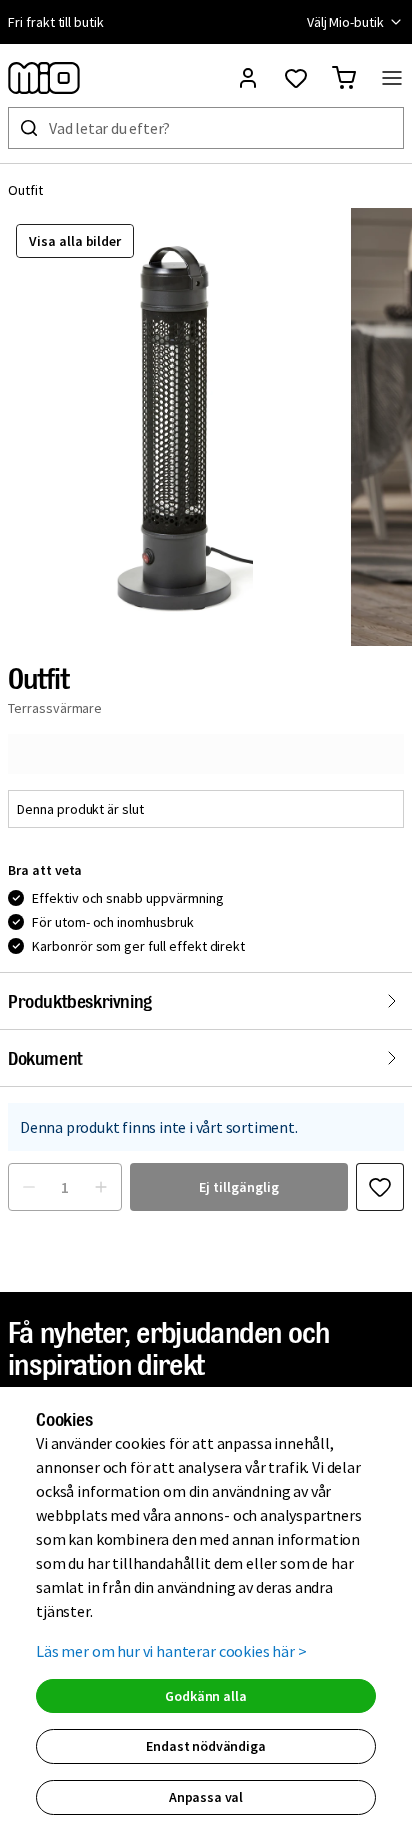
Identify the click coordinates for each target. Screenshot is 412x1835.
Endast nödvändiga (205, 1746)
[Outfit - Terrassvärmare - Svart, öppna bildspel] (175, 427)
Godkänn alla (205, 1696)
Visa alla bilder (75, 241)
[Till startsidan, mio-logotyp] (44, 78)
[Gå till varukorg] (344, 78)
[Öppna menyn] (392, 78)
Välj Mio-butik (345, 22)
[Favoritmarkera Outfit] (380, 1187)
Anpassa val (206, 1797)
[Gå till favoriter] (296, 78)
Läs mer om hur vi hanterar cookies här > (171, 1651)
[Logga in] (248, 78)
